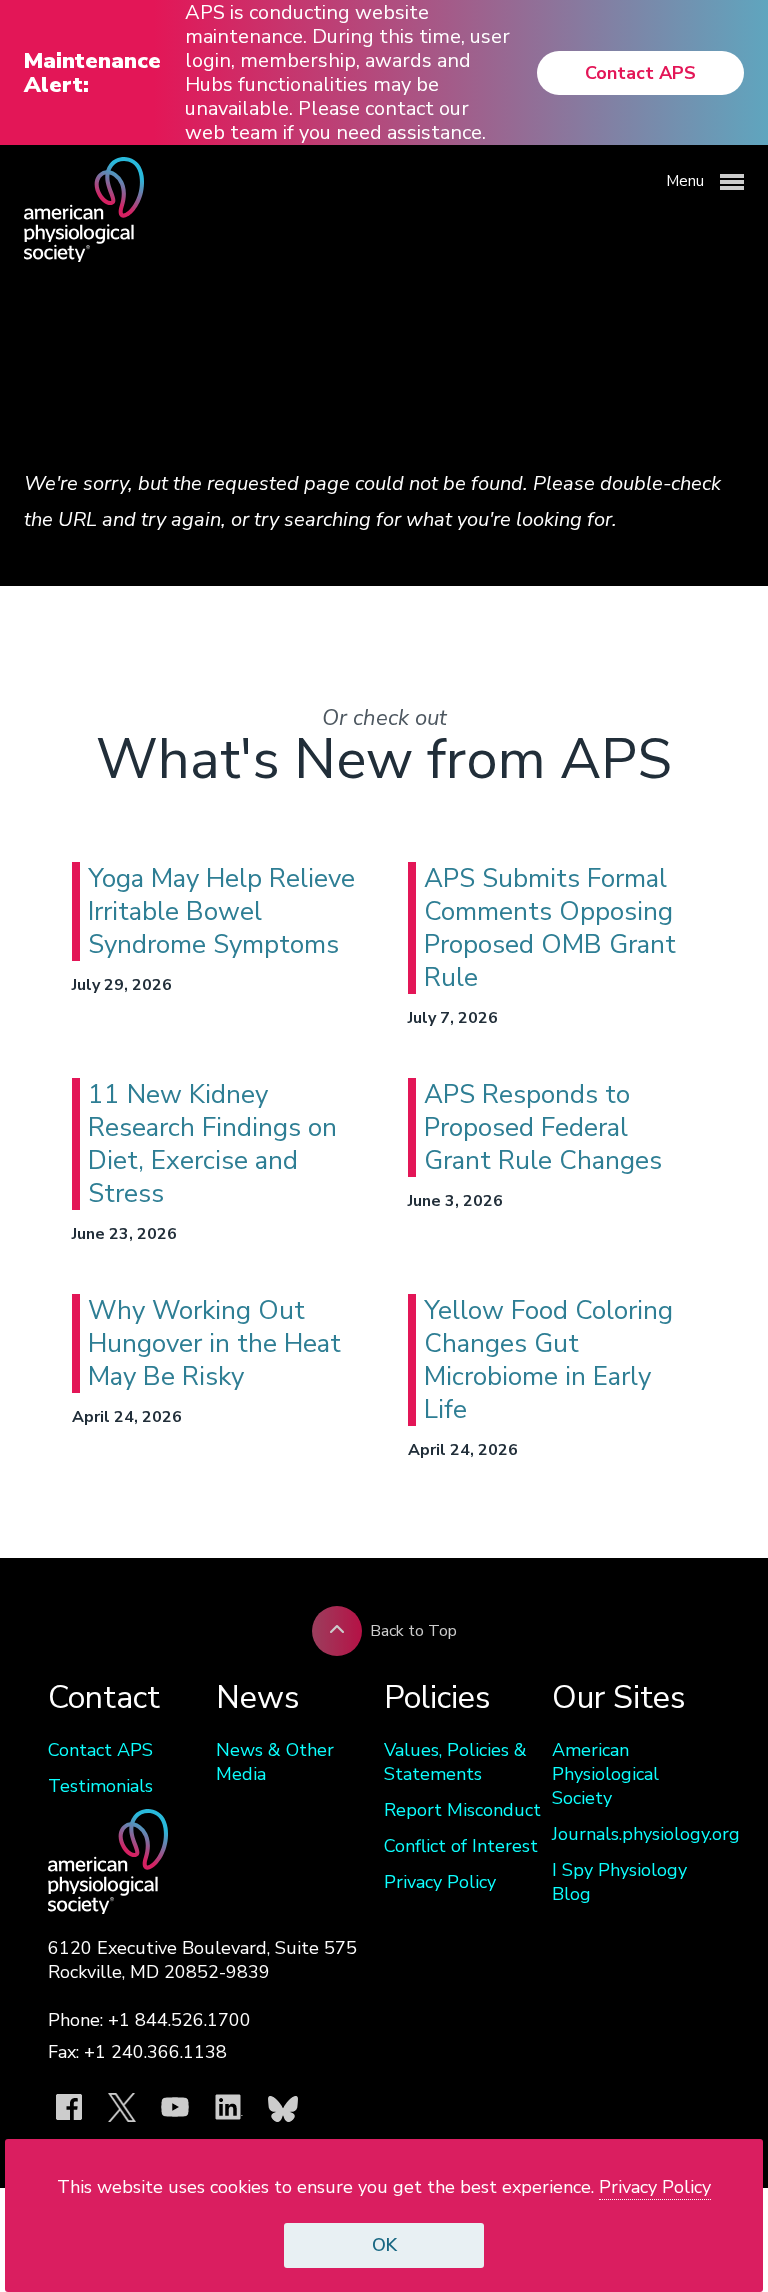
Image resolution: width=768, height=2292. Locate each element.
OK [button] (384, 2245)
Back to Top (413, 1631)
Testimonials (100, 1786)
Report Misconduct (462, 1810)
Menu (687, 181)
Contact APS (640, 73)
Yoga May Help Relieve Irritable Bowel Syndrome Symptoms (221, 911)
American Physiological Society (605, 1774)
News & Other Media (275, 1762)
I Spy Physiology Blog (619, 1882)
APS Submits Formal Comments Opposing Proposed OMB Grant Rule (550, 928)
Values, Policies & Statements (455, 1762)
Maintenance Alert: (92, 73)
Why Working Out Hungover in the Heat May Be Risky (214, 1343)
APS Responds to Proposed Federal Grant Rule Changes (543, 1127)
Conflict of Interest (461, 1846)
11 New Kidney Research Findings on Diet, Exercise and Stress (212, 1144)
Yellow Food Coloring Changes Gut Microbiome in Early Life (548, 1360)
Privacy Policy (440, 1882)
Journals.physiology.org (636, 1834)
